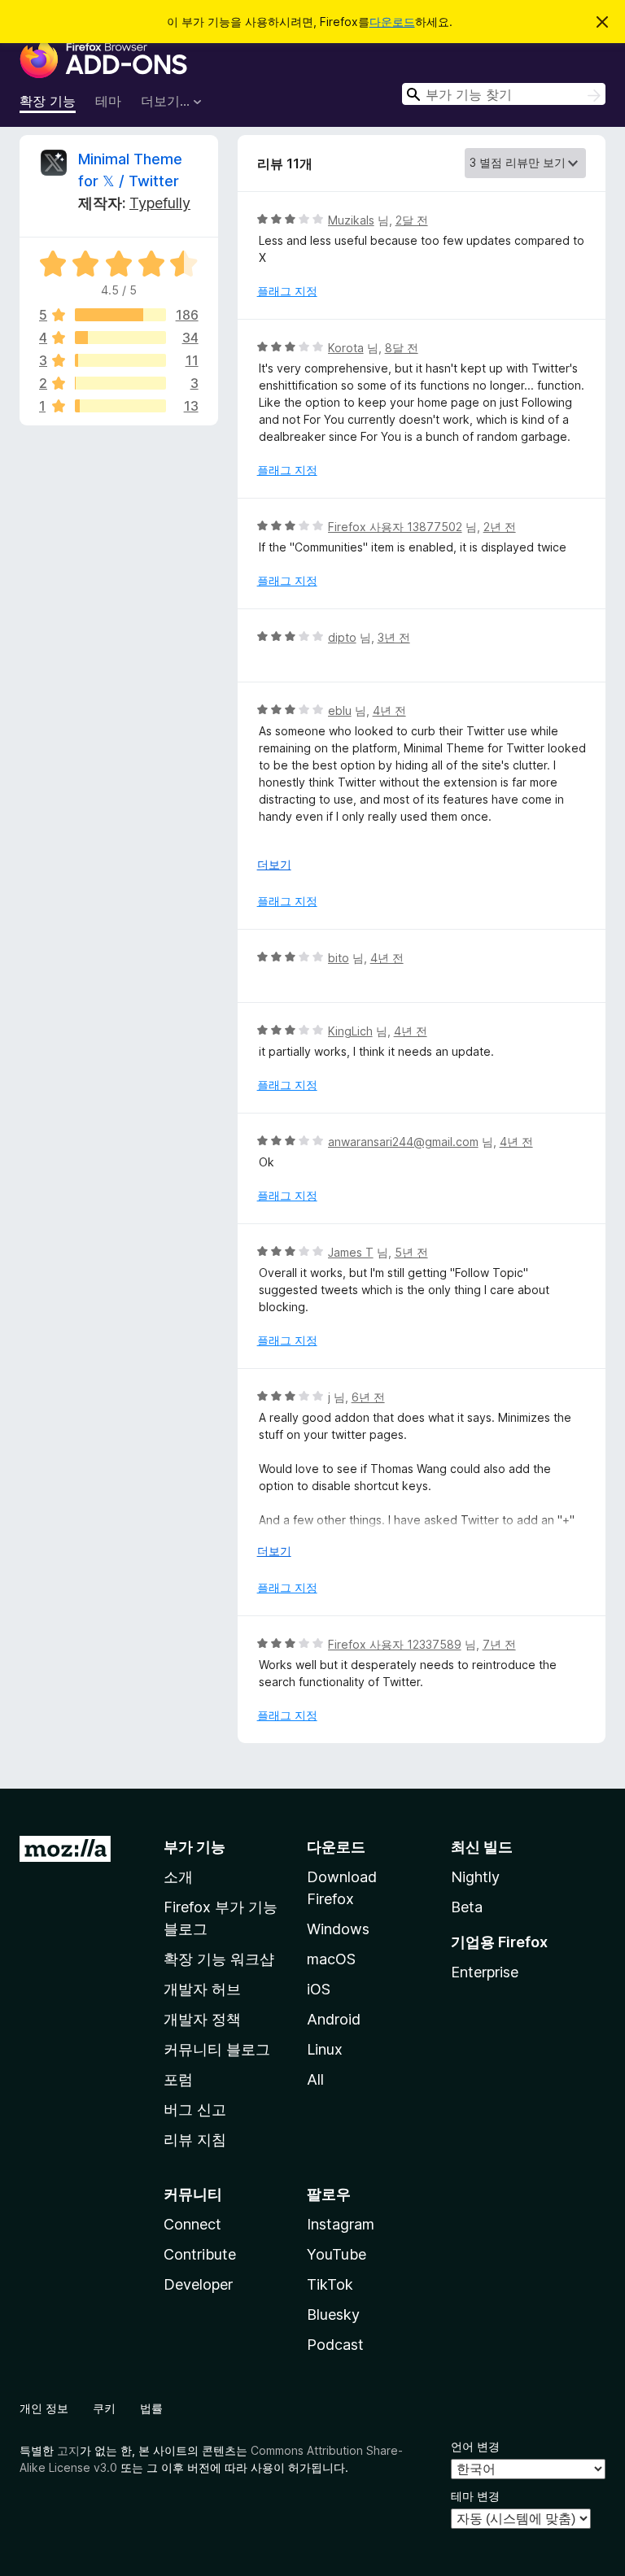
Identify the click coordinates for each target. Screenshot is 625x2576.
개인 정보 (44, 2408)
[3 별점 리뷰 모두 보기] (120, 360)
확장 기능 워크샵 (219, 1959)
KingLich (350, 1031)
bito (339, 958)
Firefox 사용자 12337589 (395, 1644)
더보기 (274, 864)
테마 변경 (475, 2496)
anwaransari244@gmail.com (403, 1142)
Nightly (475, 1877)
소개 (178, 1877)
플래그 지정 (287, 291)
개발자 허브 (202, 1989)
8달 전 (402, 348)
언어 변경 (475, 2446)
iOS (319, 1989)
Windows (338, 1929)
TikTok (330, 2284)
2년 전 (500, 527)
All (315, 2079)
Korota (346, 348)
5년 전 (411, 1252)
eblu (340, 710)
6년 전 (368, 1397)
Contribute (200, 2254)
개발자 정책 (202, 2019)
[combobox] (504, 94)
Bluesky (333, 2314)
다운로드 (392, 22)
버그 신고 (195, 2110)
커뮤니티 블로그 (217, 2049)
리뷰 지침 (195, 2140)
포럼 (178, 2079)
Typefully (160, 203)
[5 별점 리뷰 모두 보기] (120, 315)
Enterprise (485, 1972)
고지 (68, 2450)
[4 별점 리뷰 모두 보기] (120, 338)
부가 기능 (194, 1847)
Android (334, 2019)
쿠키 (104, 2408)
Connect (192, 2224)
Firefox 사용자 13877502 (395, 527)
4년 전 (389, 710)
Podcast (335, 2345)
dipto (342, 637)
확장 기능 (48, 101)
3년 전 (394, 637)
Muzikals (351, 220)
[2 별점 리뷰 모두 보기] (120, 383)
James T (351, 1252)
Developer (198, 2284)
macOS (331, 1959)
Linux (325, 2049)
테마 (108, 101)
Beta (467, 1907)
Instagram (341, 2224)
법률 (151, 2408)
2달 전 (412, 220)
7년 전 (499, 1644)
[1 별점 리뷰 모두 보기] (120, 406)
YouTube (337, 2254)
